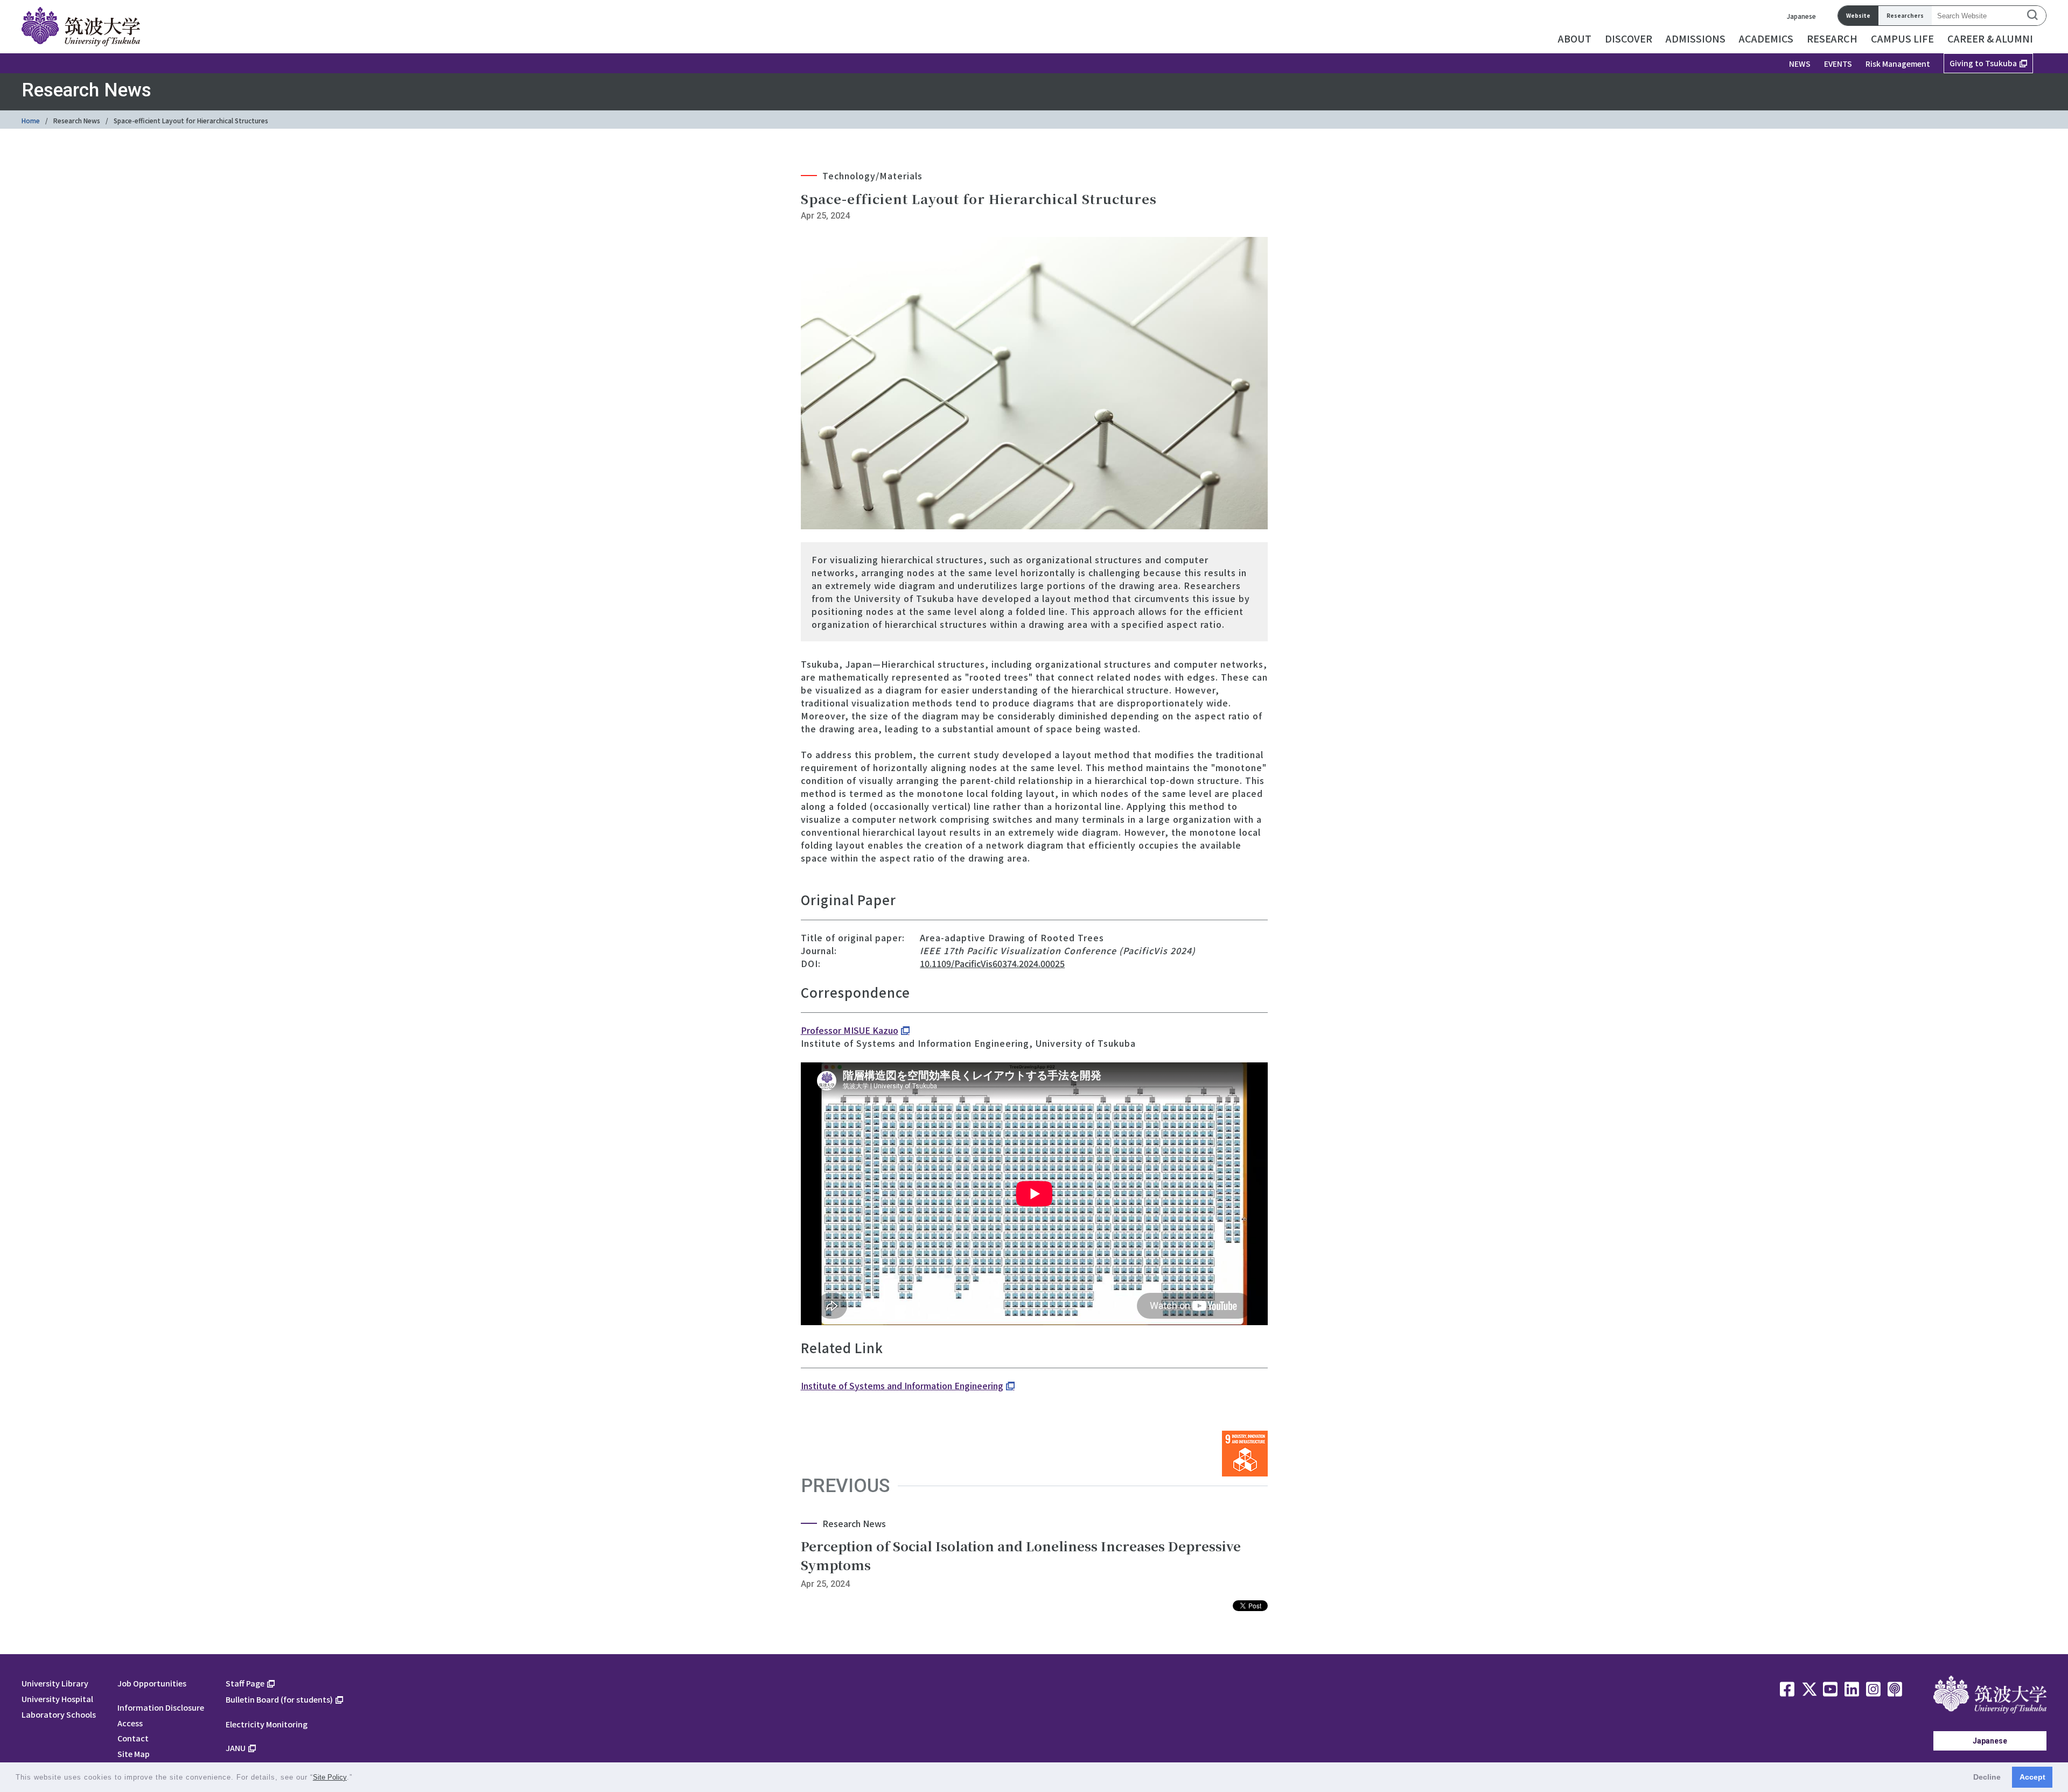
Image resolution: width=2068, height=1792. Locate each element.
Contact (133, 1738)
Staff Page (245, 1683)
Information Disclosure (161, 1707)
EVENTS (1838, 64)
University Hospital (57, 1699)
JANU (236, 1748)
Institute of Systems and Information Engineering (902, 1385)
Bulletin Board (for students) (279, 1699)
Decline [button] (1987, 1777)
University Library (55, 1683)
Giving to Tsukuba (1983, 63)
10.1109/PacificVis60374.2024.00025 (992, 963)
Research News (77, 120)
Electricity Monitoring (267, 1724)
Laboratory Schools (59, 1714)
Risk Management (1898, 64)
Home (31, 120)
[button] (356, 1778)
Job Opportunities (152, 1683)
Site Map (134, 1753)
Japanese (1801, 16)
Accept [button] (2032, 1777)
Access (130, 1723)
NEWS (1800, 64)
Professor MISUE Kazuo (850, 1030)
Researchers (1905, 15)
